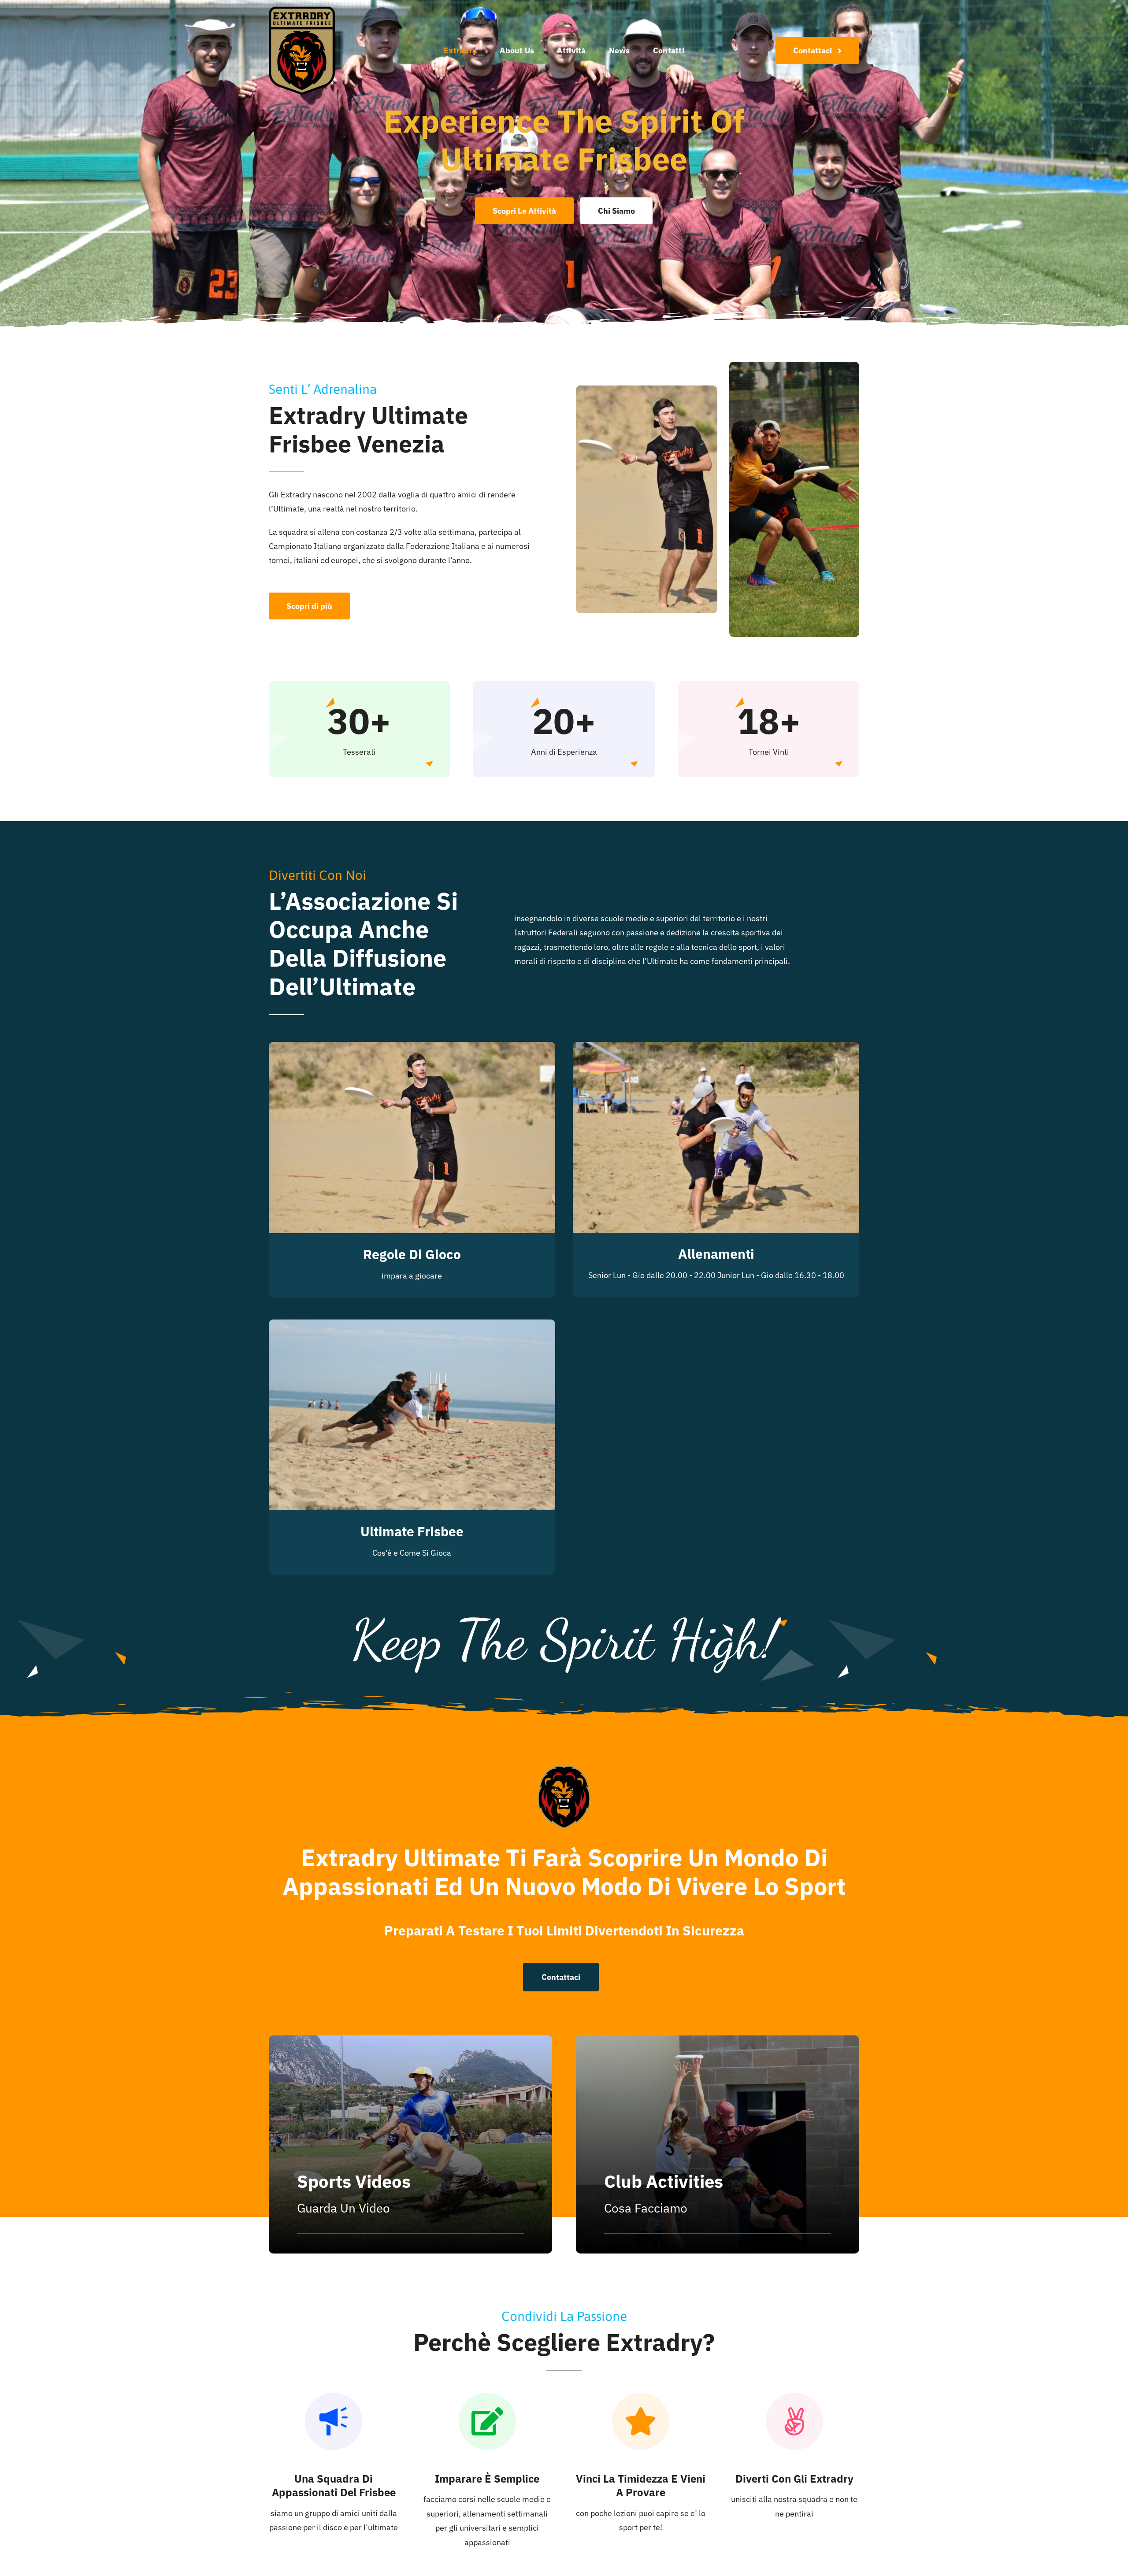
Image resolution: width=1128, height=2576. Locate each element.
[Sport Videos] (410, 2144)
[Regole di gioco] (412, 1049)
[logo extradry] (302, 10)
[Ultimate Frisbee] (412, 1326)
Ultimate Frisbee (412, 1531)
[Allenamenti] (716, 1049)
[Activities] (718, 2144)
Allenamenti (716, 1254)
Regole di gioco (412, 1254)
